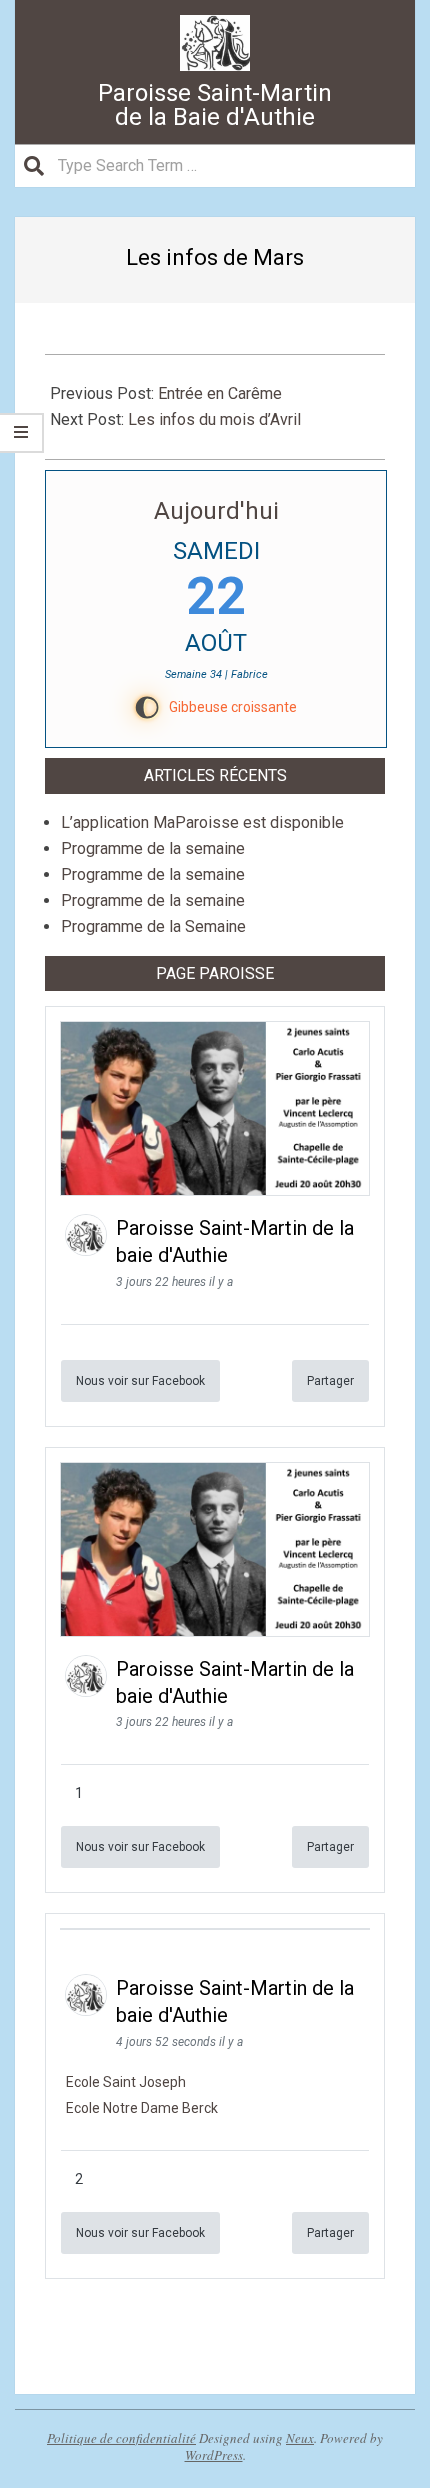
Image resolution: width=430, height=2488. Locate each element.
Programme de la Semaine (153, 926)
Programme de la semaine (153, 848)
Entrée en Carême (220, 393)
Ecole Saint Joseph (126, 2082)
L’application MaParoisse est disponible (202, 822)
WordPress (214, 2455)
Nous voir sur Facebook (140, 1381)
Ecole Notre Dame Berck (142, 2108)
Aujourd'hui (216, 511)
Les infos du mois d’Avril (214, 419)
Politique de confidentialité (121, 2438)
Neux (300, 2438)
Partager (330, 1381)
